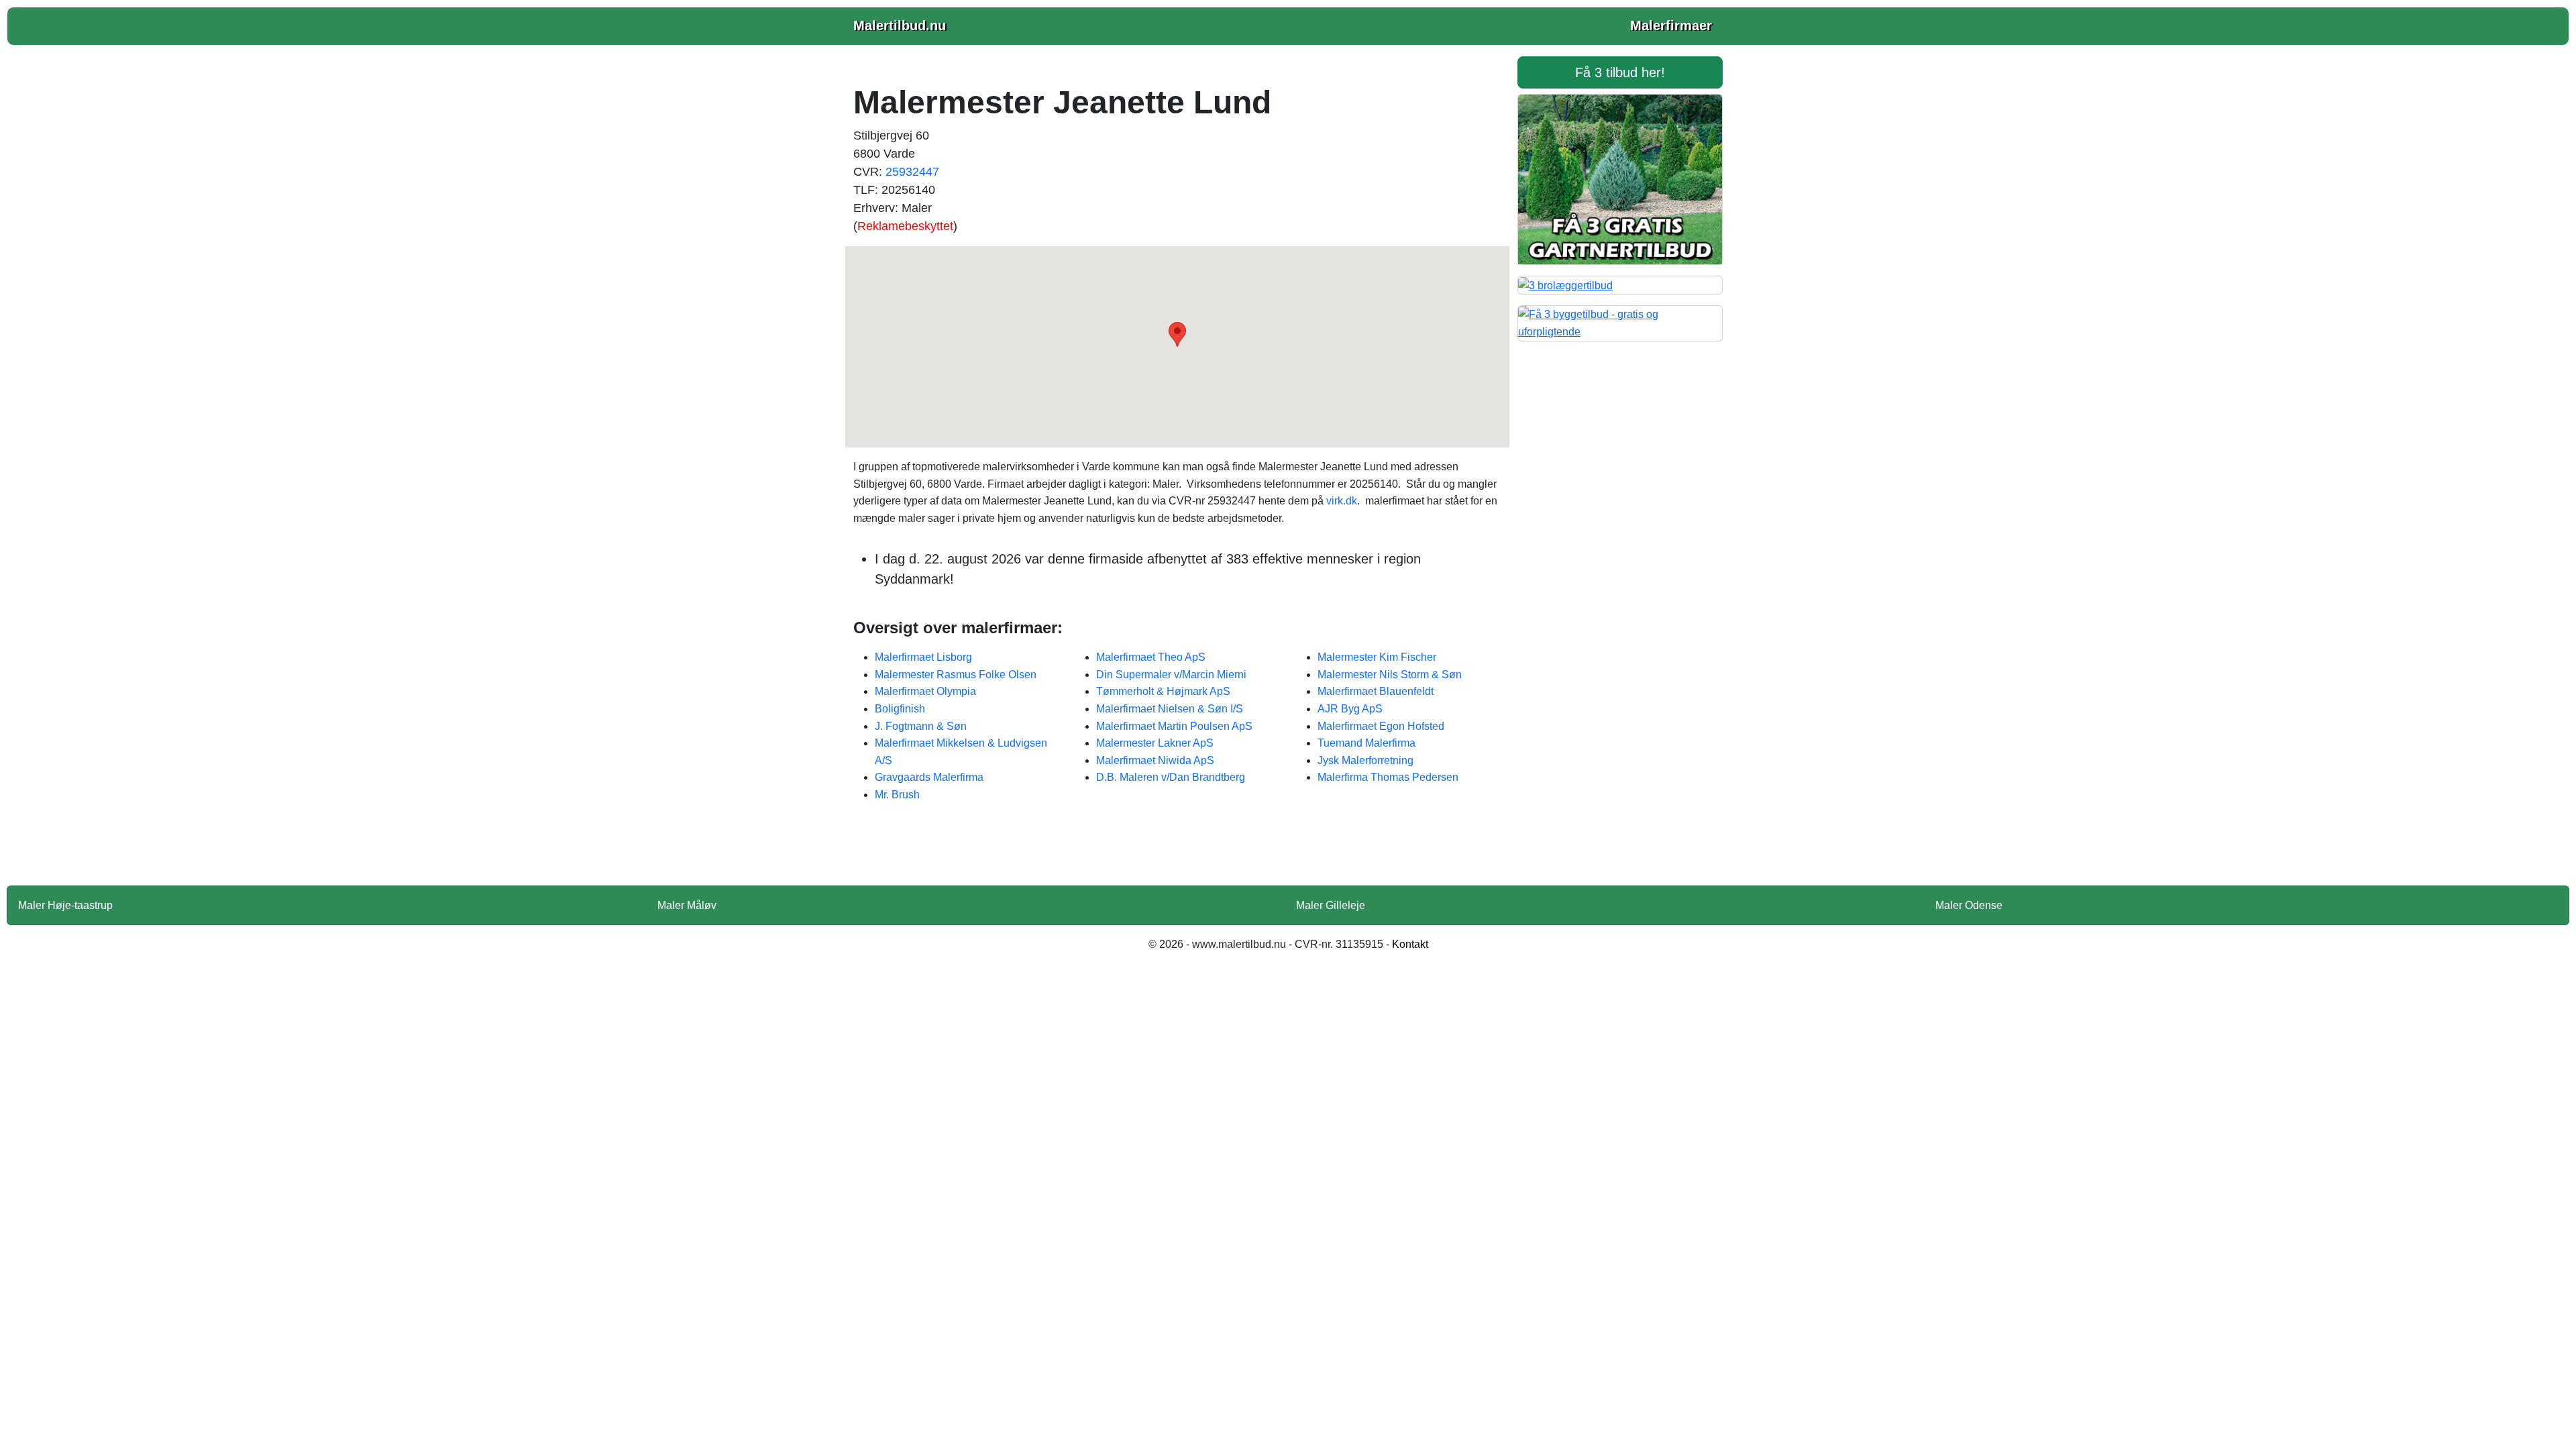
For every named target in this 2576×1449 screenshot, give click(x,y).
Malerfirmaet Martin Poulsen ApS (1174, 726)
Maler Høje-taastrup (65, 905)
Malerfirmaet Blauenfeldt (1376, 691)
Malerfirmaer (1671, 25)
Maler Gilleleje (1331, 905)
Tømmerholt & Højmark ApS (1163, 691)
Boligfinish (900, 709)
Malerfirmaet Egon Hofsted (1381, 726)
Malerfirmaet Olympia (925, 691)
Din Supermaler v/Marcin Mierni (1171, 675)
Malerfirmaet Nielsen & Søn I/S (1170, 709)
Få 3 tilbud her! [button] (1620, 72)
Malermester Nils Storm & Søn (1390, 675)
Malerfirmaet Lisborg (923, 657)
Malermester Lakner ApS (1155, 743)
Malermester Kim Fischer (1377, 657)
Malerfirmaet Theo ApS (1151, 657)
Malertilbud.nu (900, 25)
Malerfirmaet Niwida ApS (1155, 760)
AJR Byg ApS (1350, 709)
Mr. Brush (897, 795)
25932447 (912, 172)
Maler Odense (1969, 905)
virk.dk (1342, 501)
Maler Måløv (687, 905)
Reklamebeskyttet (905, 226)
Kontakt (1410, 944)
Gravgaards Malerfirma (929, 777)
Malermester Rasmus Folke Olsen (956, 675)
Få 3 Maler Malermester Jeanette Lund (1177, 853)
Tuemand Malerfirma (1366, 743)
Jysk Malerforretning (1365, 760)
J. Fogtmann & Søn (921, 726)
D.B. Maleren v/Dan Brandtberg (1171, 777)
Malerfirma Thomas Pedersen (1388, 777)
